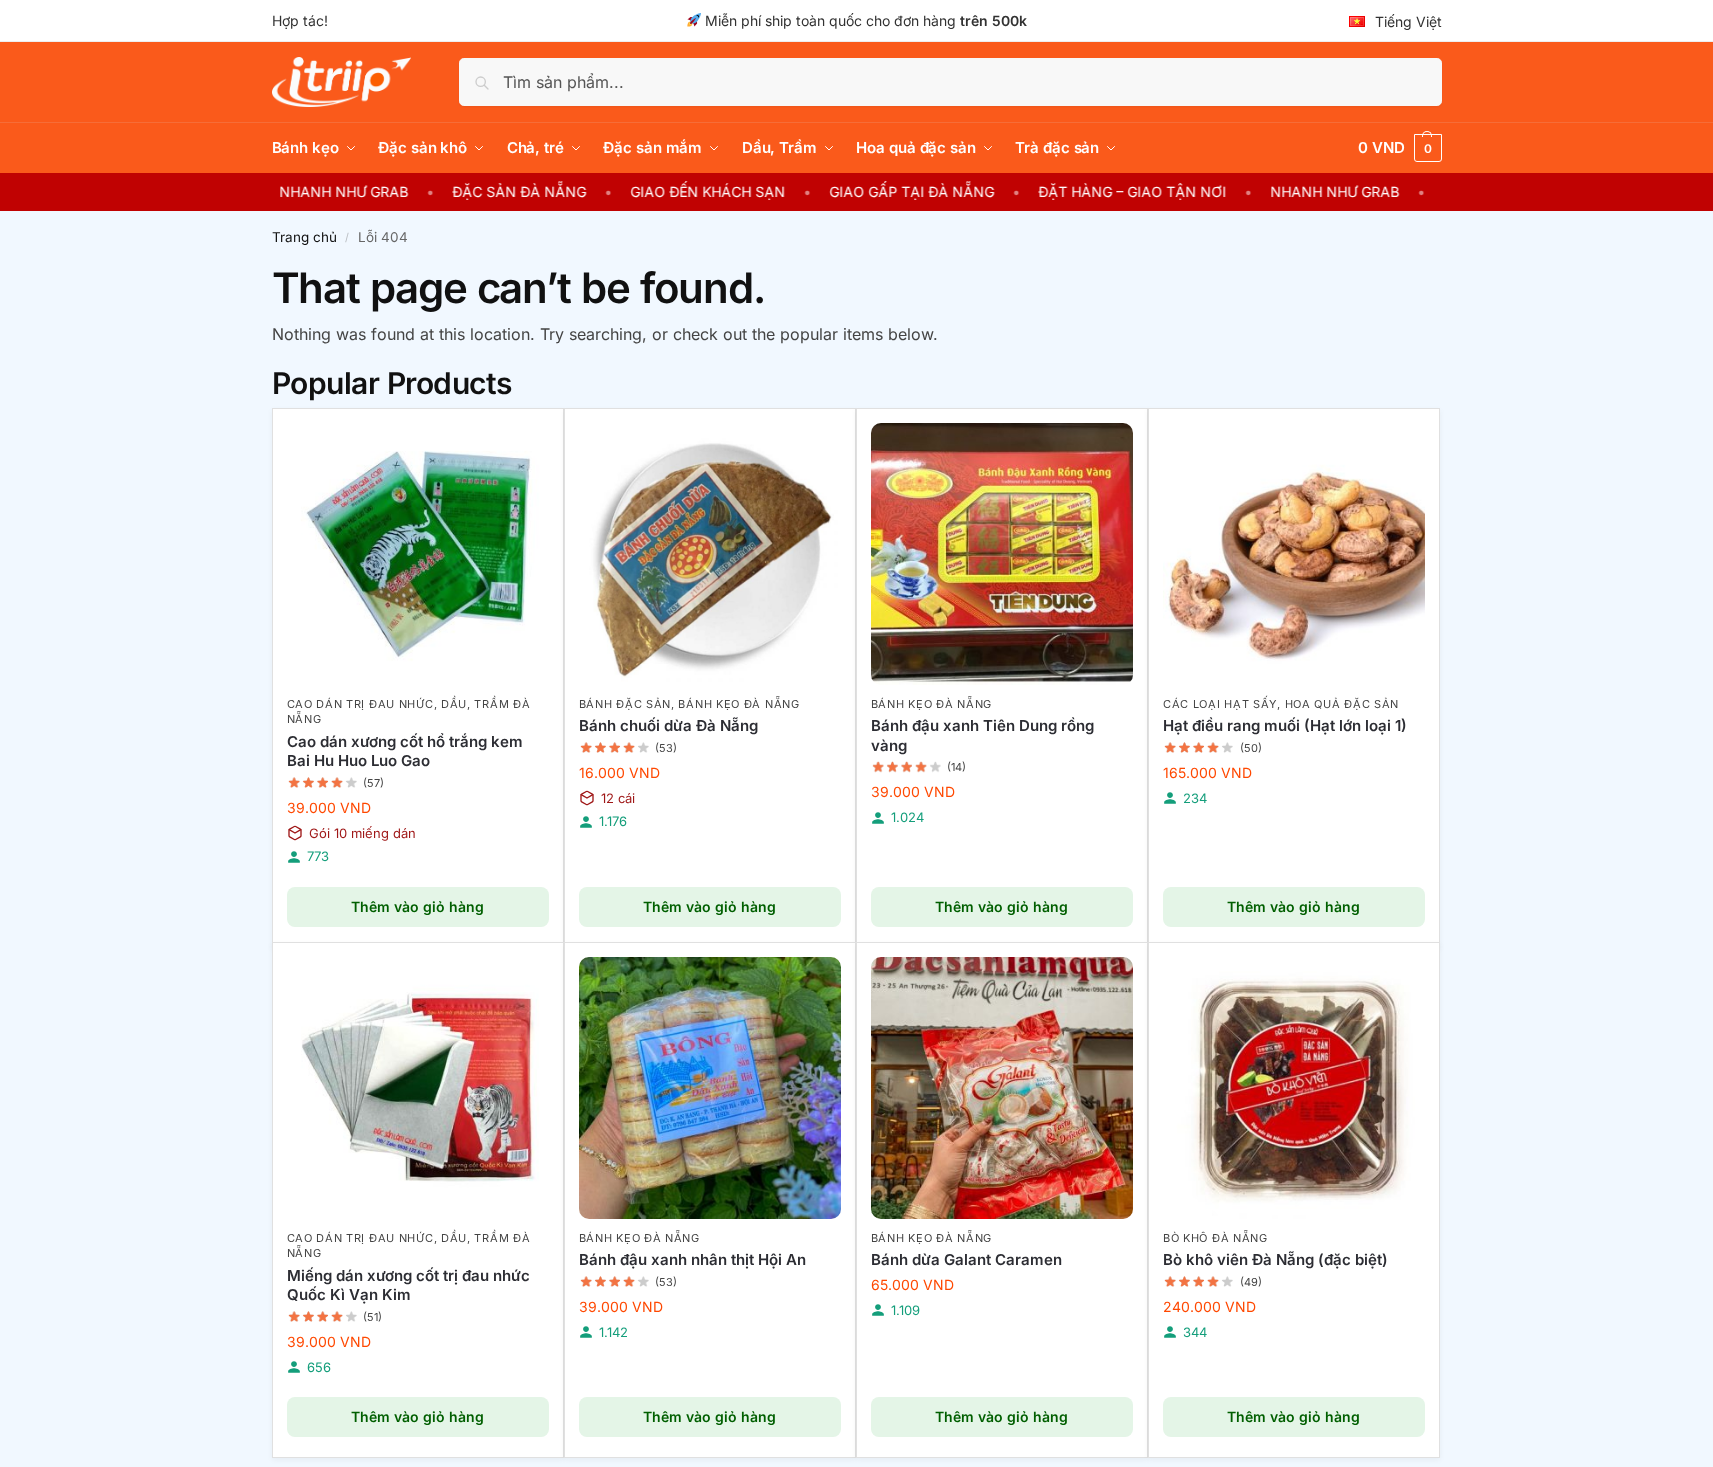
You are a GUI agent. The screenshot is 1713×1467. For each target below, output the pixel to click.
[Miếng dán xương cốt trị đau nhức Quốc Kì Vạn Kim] (418, 1088)
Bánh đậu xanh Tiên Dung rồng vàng (982, 735)
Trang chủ (304, 237)
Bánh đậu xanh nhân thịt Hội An (692, 1259)
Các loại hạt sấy (1220, 704)
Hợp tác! (300, 20)
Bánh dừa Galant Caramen (966, 1259)
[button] (1399, 148)
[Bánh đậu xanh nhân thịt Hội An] (710, 1088)
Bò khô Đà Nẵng (1215, 1238)
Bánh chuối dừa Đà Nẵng (668, 725)
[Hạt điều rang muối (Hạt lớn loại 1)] (1294, 554)
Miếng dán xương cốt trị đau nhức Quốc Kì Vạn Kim (408, 1285)
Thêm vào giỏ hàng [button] (417, 906)
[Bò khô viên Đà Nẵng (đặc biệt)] (1294, 1088)
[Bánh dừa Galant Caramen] (1002, 1088)
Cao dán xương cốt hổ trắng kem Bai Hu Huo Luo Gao (405, 751)
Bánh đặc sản (625, 704)
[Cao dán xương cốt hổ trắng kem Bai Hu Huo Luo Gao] (418, 554)
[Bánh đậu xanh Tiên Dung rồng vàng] (1002, 554)
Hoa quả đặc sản (1342, 704)
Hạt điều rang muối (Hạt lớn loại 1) (1285, 725)
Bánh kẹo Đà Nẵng (738, 704)
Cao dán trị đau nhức (360, 704)
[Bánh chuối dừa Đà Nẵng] (710, 554)
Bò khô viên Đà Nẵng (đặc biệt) (1275, 1259)
